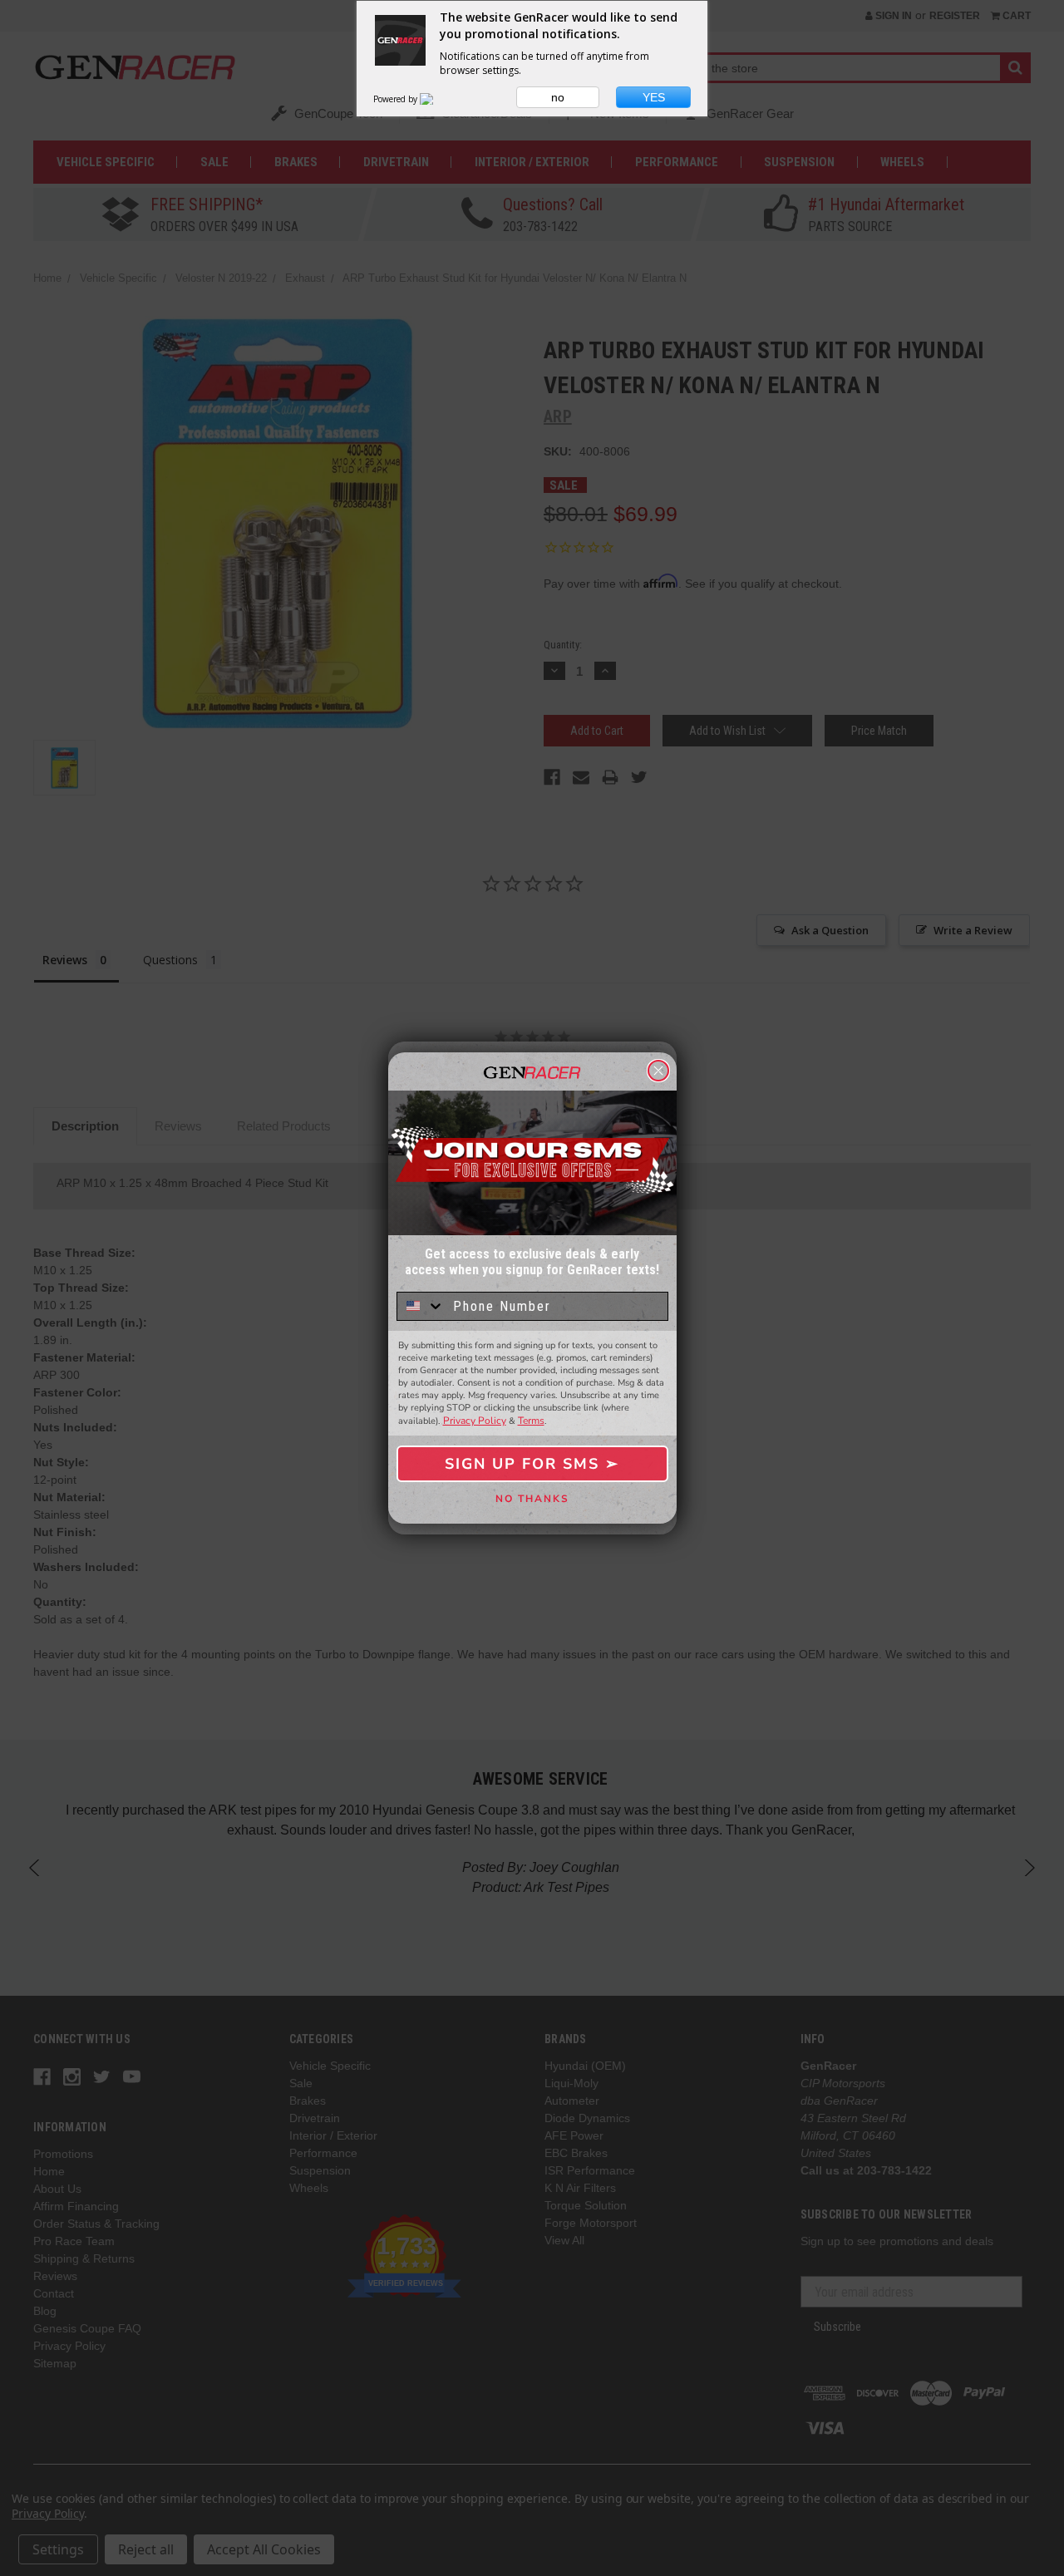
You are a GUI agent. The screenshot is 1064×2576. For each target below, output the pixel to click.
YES (654, 97)
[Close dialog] (658, 1071)
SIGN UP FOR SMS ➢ (532, 1464)
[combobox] (421, 1306)
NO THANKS (532, 1499)
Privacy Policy (475, 1421)
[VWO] (436, 99)
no (558, 97)
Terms (531, 1421)
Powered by (397, 99)
